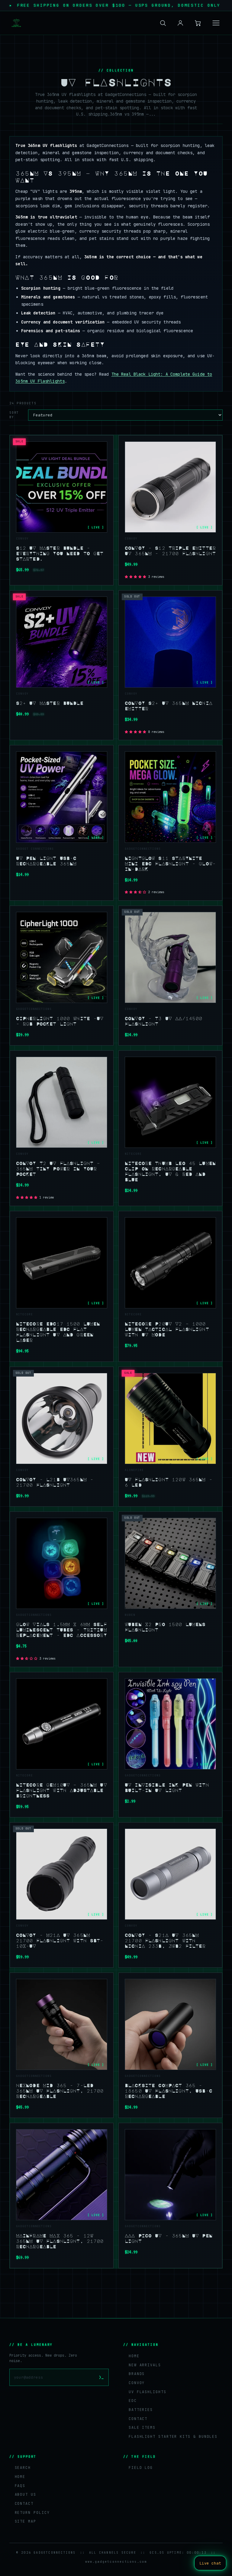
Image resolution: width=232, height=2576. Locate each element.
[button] (136, 577)
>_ (101, 2377)
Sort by (14, 415)
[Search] (163, 23)
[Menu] (216, 23)
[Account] (180, 23)
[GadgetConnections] (16, 23)
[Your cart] (198, 23)
